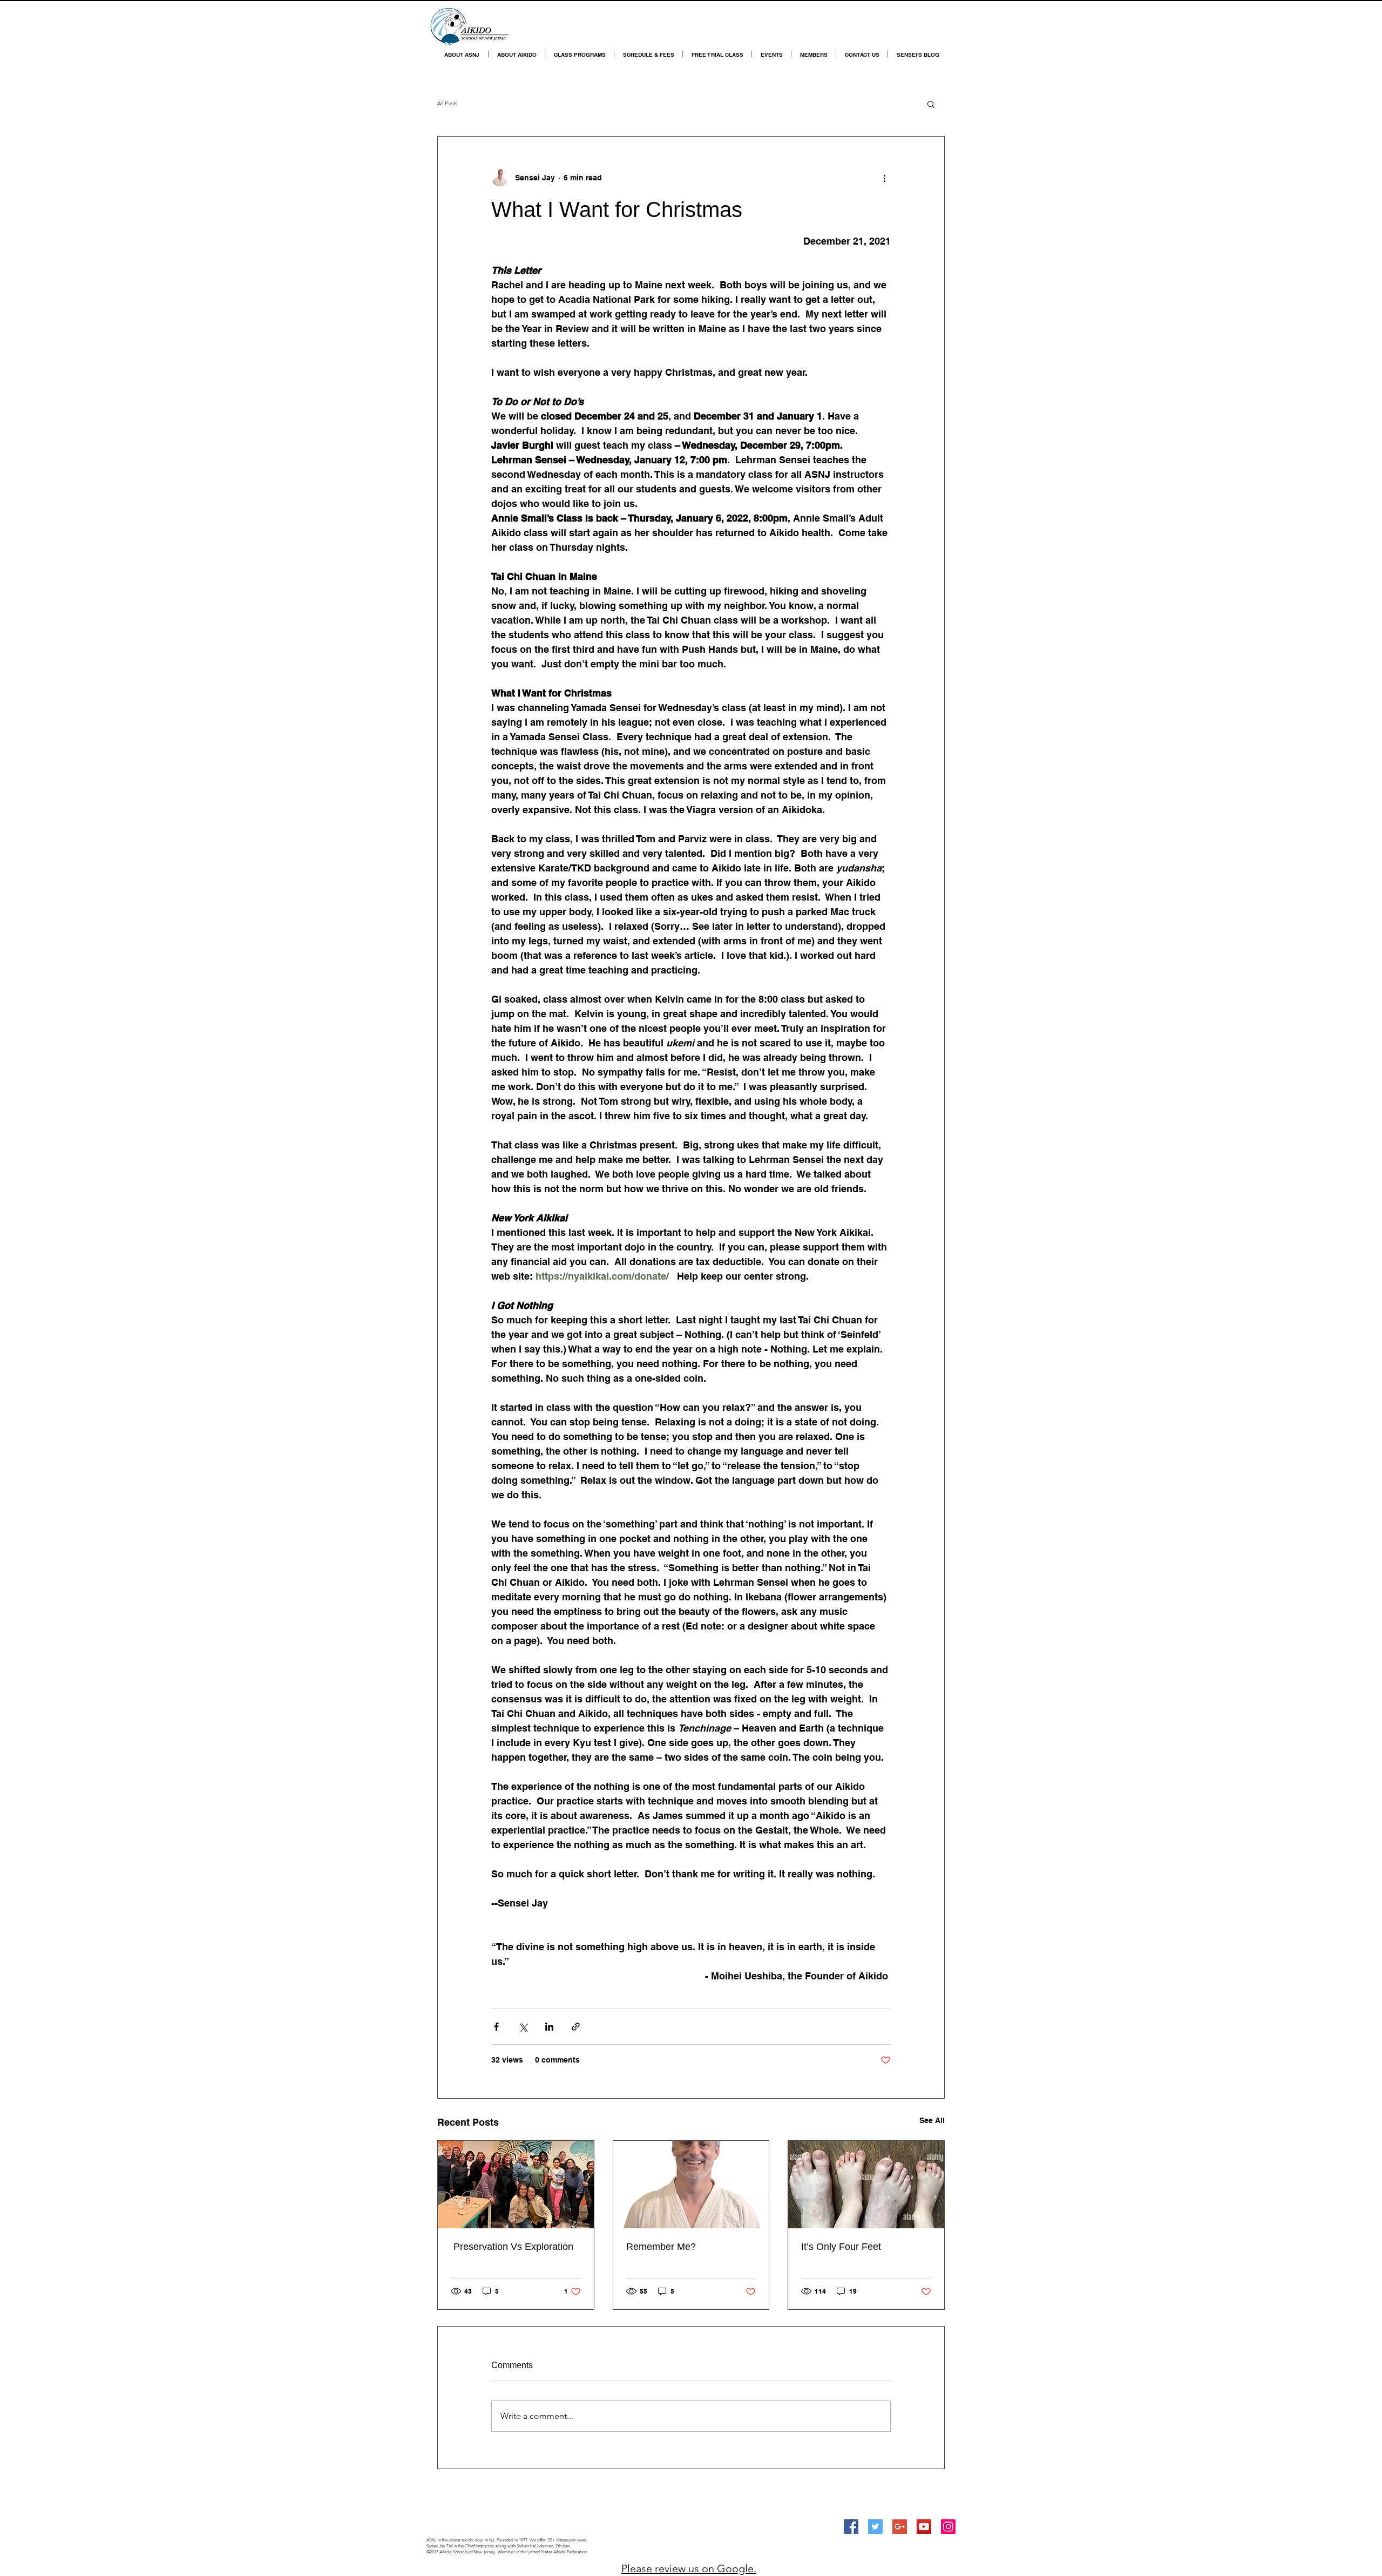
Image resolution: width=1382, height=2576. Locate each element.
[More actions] (884, 178)
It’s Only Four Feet (841, 2247)
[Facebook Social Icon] (851, 2527)
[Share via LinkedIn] (549, 2027)
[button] (931, 104)
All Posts (447, 103)
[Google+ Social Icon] (900, 2527)
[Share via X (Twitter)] (523, 2027)
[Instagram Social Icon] (948, 2527)
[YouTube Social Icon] (924, 2527)
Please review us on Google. (689, 2568)
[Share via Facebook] (496, 2027)
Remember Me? (661, 2247)
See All (932, 2120)
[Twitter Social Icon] (875, 2527)
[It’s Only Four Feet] (866, 2185)
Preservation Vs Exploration (512, 2247)
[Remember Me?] (691, 2185)
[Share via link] (576, 2027)
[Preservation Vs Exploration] (516, 2185)
